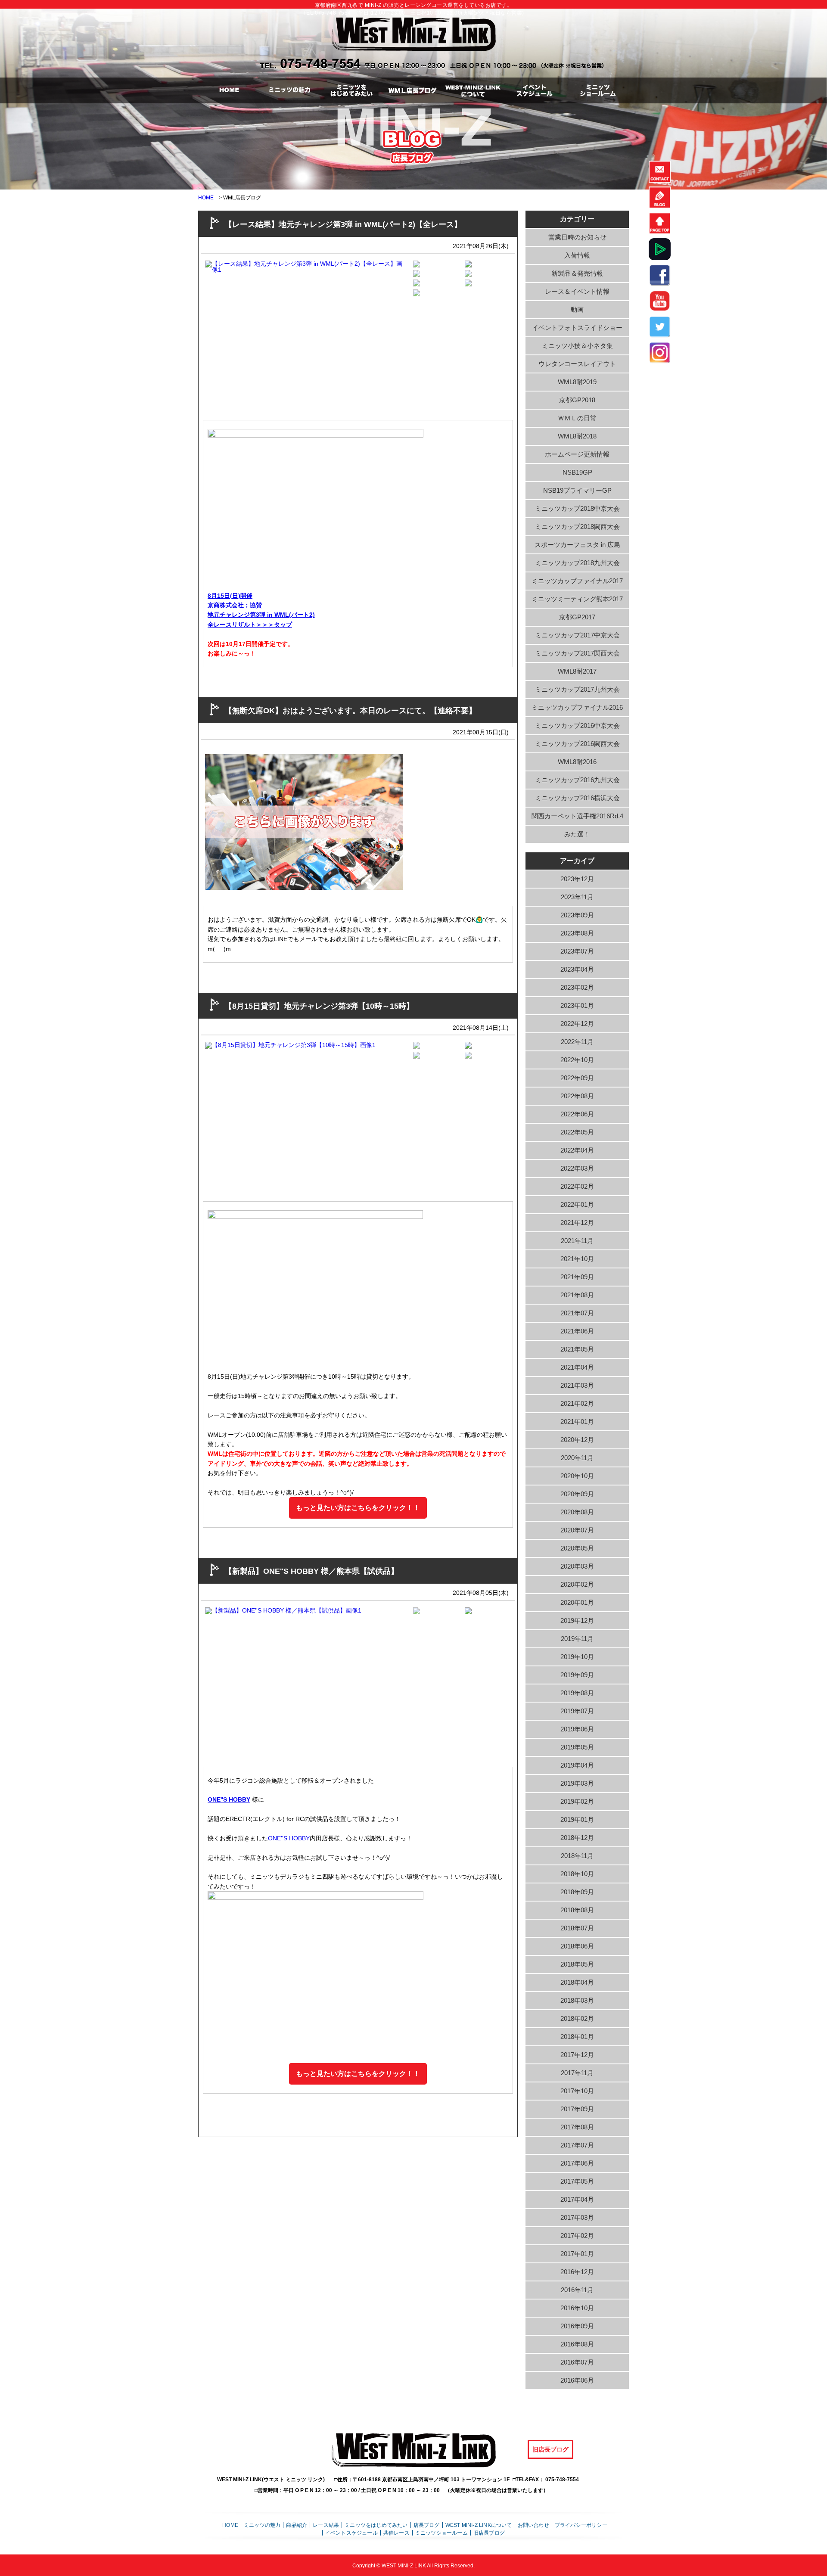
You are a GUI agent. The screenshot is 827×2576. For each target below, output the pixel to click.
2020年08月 (577, 1512)
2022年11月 (577, 1042)
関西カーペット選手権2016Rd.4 (577, 816)
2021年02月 (577, 1403)
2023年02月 (577, 987)
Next (418, 332)
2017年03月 (577, 2217)
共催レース (396, 2533)
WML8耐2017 (577, 671)
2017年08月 (577, 2127)
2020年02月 (577, 1584)
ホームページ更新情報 (577, 454)
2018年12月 (577, 1838)
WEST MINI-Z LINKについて (479, 2525)
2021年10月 (577, 1259)
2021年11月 (577, 1241)
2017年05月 (577, 2181)
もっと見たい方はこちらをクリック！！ (358, 1508)
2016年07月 (577, 2362)
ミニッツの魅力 (262, 2525)
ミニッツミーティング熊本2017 (577, 599)
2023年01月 (577, 1005)
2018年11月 (577, 1856)
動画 (577, 309)
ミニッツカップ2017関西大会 (577, 653)
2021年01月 (577, 1422)
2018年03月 (577, 2000)
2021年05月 (577, 1349)
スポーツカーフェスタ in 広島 (577, 545)
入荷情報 (577, 255)
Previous (190, 332)
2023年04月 (577, 969)
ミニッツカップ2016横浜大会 (577, 798)
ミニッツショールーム (441, 2533)
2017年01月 (577, 2254)
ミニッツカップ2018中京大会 (577, 508)
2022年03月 (577, 1168)
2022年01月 (577, 1204)
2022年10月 (577, 1060)
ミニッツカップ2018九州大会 (577, 563)
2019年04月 (577, 1765)
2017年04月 (577, 2199)
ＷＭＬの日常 (577, 418)
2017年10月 (577, 2091)
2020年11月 (577, 1458)
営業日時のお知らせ (577, 237)
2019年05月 (577, 1747)
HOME (206, 198)
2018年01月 (577, 2037)
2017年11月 (577, 2073)
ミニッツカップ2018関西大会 (577, 527)
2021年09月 (577, 1277)
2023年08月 (577, 933)
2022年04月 (577, 1150)
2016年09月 (577, 2326)
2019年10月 (577, 1657)
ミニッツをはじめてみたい (376, 2525)
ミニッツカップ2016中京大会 (577, 726)
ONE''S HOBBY (229, 1799)
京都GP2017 (577, 617)
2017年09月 (577, 2109)
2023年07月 (577, 951)
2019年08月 (577, 1693)
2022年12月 (577, 1024)
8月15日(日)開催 (230, 596)
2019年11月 (577, 1639)
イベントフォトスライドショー (577, 328)
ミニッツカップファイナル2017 (577, 581)
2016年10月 (577, 2308)
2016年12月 (577, 2272)
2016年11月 (577, 2290)
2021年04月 (577, 1367)
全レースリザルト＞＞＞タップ (250, 625)
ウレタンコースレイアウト (577, 364)
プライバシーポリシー (581, 2525)
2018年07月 (577, 1928)
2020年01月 (577, 1602)
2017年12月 (577, 2055)
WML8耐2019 (577, 382)
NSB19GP (577, 472)
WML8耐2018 (577, 436)
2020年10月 (577, 1476)
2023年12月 (577, 879)
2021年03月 (577, 1385)
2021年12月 (577, 1223)
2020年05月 (577, 1548)
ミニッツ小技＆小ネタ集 (577, 346)
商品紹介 (297, 2525)
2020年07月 (577, 1530)
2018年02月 (577, 2018)
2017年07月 (577, 2145)
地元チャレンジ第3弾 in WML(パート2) (261, 615)
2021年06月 (577, 1331)
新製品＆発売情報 (577, 273)
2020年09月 (577, 1494)
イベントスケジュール (351, 2533)
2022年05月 (577, 1132)
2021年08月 (577, 1295)
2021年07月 (577, 1313)
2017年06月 (577, 2163)
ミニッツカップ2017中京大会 (577, 635)
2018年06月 (577, 1946)
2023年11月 (577, 897)
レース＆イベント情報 (577, 291)
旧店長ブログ (550, 2449)
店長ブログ (427, 2525)
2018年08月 (577, 1910)
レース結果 (326, 2525)
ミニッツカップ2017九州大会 (577, 689)
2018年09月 (577, 1892)
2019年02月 (577, 1801)
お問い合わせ (533, 2525)
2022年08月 (577, 1096)
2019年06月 (577, 1729)
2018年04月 (577, 1982)
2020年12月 (577, 1440)
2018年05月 (577, 1964)
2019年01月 (577, 1819)
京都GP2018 (577, 400)
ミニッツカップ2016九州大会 (577, 780)
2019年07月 (577, 1711)
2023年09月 (577, 915)
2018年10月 (577, 1874)
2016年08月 (577, 2344)
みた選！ (577, 834)
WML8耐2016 (577, 762)
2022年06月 (577, 1114)
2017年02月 (577, 2236)
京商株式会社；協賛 (235, 605)
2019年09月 (577, 1675)
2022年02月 (577, 1186)
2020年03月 (577, 1566)
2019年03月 (577, 1783)
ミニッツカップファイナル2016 (577, 707)
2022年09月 (577, 1078)
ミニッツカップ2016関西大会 (577, 744)
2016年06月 (577, 2380)
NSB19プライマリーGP (577, 490)
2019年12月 (577, 1620)
